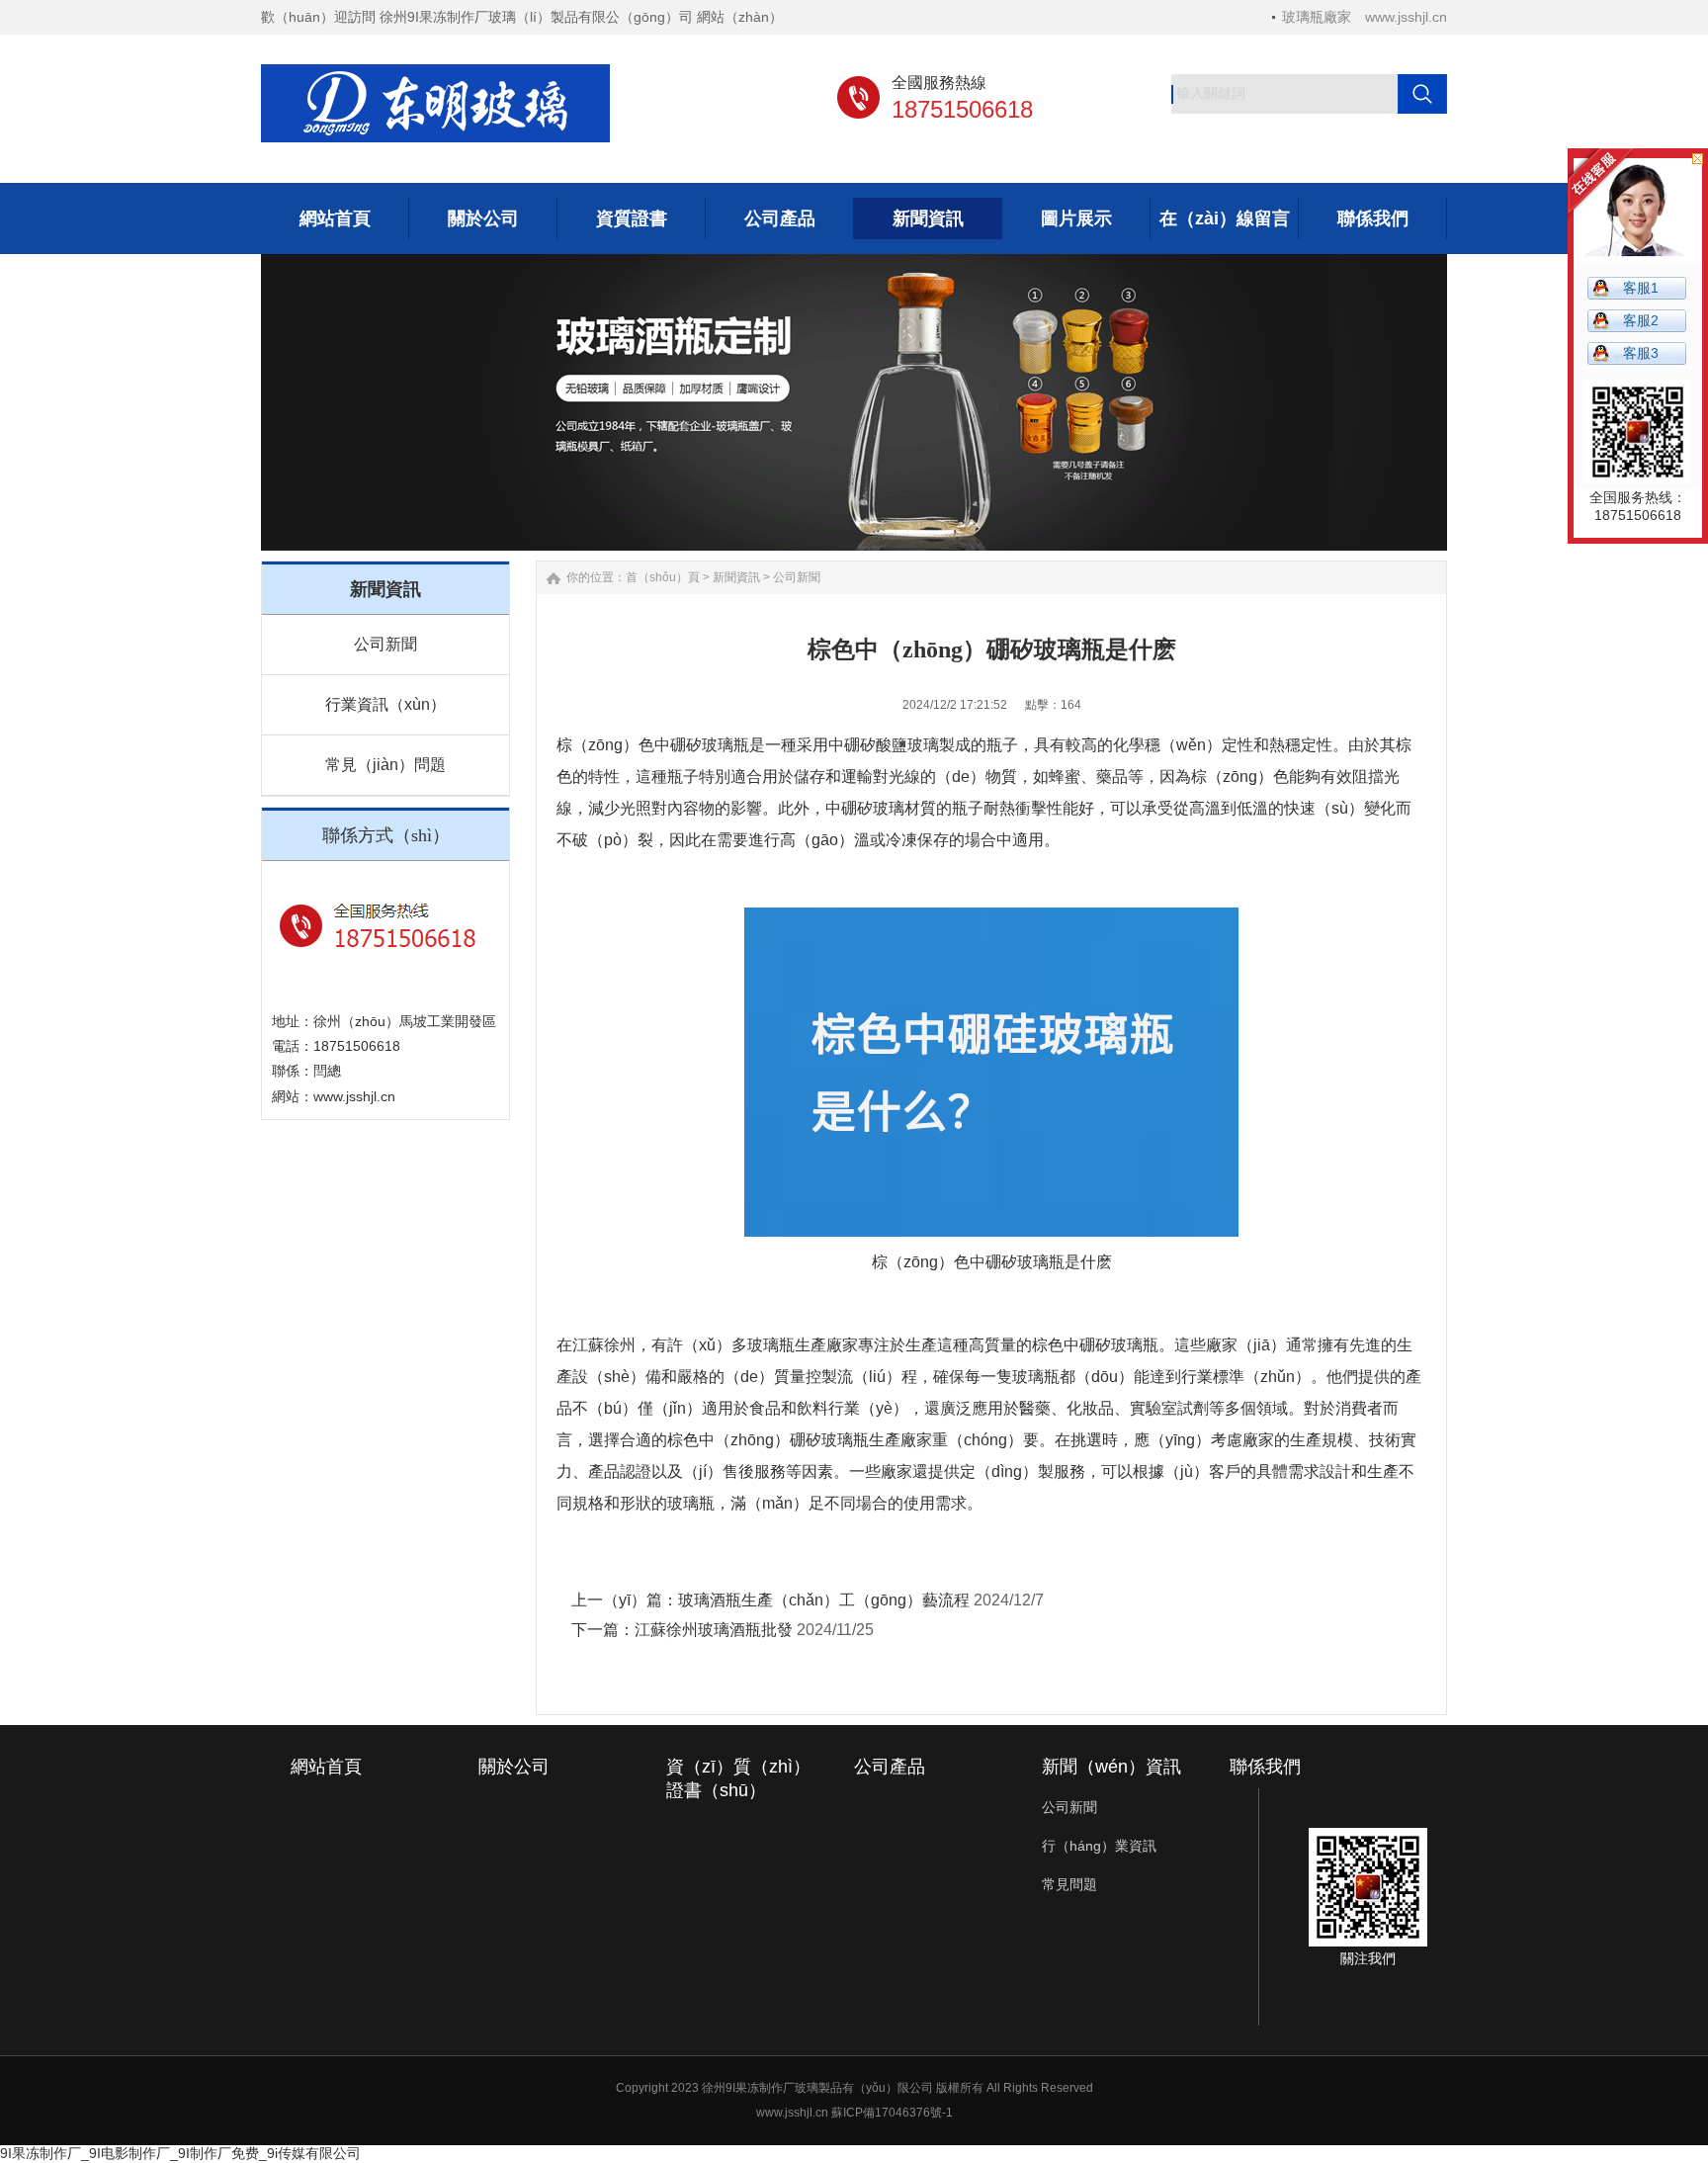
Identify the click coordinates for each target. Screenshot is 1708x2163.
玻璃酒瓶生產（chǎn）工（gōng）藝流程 (824, 1600)
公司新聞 (385, 644)
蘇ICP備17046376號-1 (892, 2113)
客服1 (1641, 288)
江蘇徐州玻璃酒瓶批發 (714, 1630)
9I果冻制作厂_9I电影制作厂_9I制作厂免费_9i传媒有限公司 (180, 2153)
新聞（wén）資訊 (1111, 1767)
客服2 (1641, 320)
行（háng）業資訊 (1099, 1846)
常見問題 (1069, 1884)
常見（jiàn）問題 (385, 765)
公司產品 (890, 1767)
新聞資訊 (736, 577)
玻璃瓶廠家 (1317, 17)
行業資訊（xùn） (385, 704)
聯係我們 (1265, 1767)
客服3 (1641, 353)
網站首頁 (326, 1767)
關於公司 (514, 1767)
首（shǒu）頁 (663, 577)
